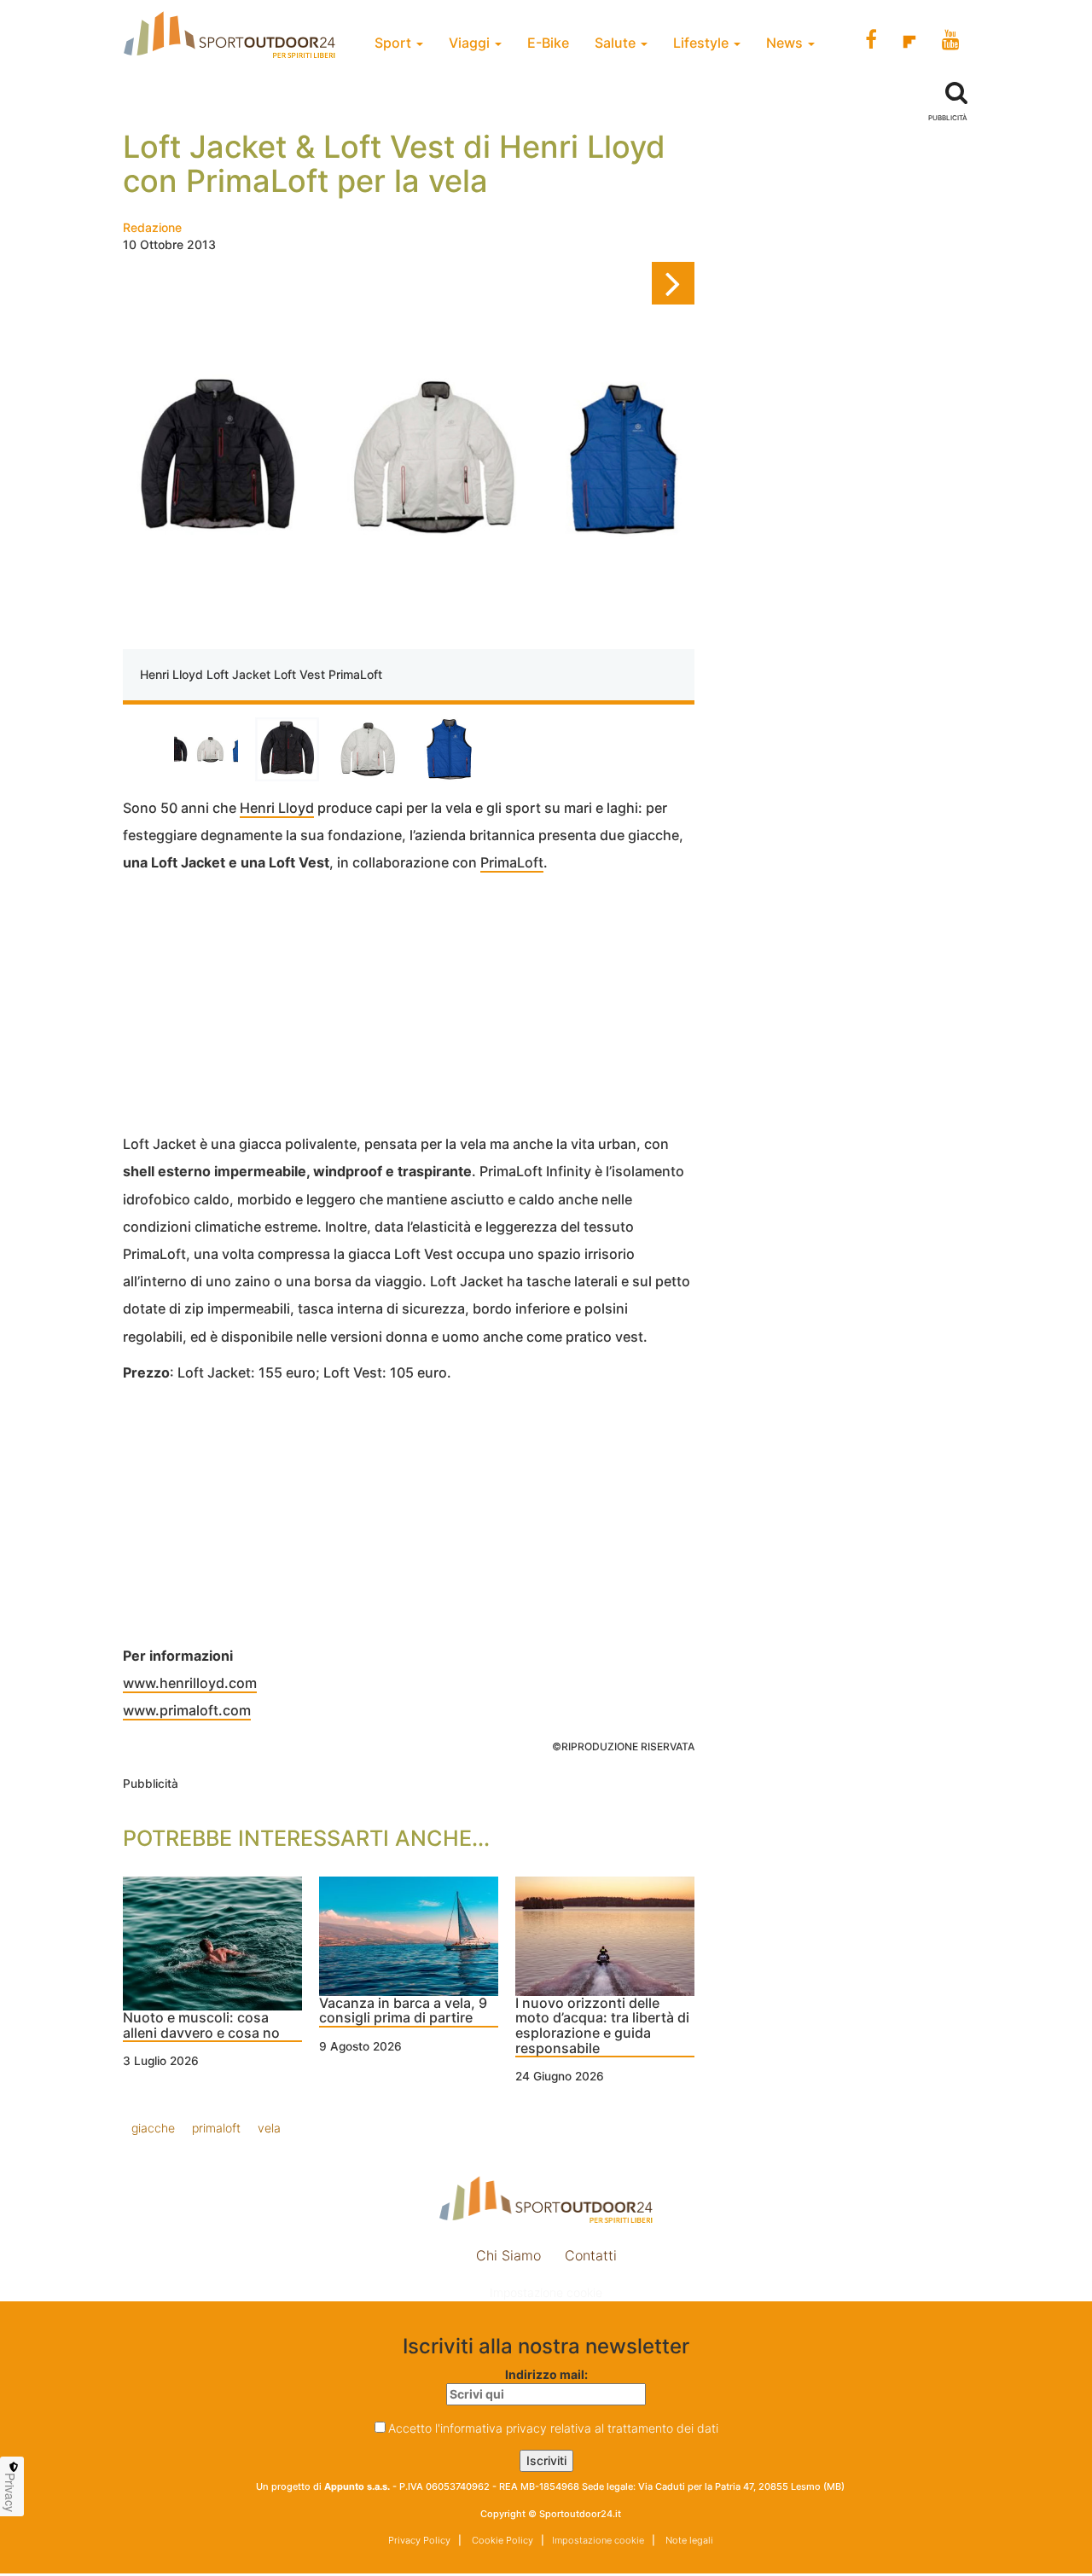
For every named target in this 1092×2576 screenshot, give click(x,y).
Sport (395, 43)
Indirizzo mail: (546, 2374)
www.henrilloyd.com (190, 1683)
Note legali (688, 2540)
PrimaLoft (512, 862)
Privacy (10, 2492)
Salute (617, 43)
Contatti (591, 2255)
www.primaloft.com (187, 1710)
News (786, 43)
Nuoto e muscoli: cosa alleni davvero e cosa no (201, 2026)
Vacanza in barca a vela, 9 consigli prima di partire (403, 2011)
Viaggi (471, 43)
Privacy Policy (419, 2540)
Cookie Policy (501, 2540)
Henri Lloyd (277, 808)
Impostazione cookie (546, 2292)
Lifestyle (703, 43)
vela (269, 2128)
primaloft (216, 2128)
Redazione (152, 227)
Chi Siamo (508, 2255)
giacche (153, 2128)
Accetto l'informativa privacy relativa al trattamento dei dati (553, 2428)
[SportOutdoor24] (546, 2199)
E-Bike (548, 43)
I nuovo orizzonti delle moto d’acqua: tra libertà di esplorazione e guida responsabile (602, 2026)
